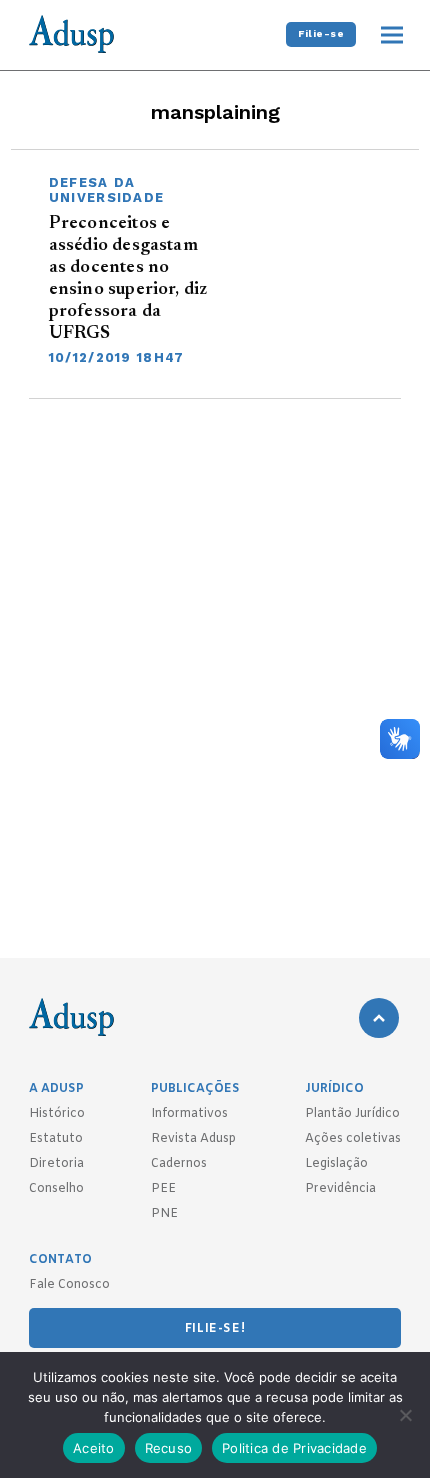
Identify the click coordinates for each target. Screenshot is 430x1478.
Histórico (57, 1114)
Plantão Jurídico (352, 1114)
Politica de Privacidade (294, 1448)
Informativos (189, 1114)
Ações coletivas (353, 1139)
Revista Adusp (193, 1139)
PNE (164, 1214)
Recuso (169, 1448)
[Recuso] (405, 1415)
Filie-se (321, 33)
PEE (163, 1189)
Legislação (336, 1164)
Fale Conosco (69, 1285)
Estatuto (56, 1139)
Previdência (340, 1189)
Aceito (94, 1448)
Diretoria (56, 1164)
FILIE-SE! (215, 1329)
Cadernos (179, 1164)
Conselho (56, 1189)
